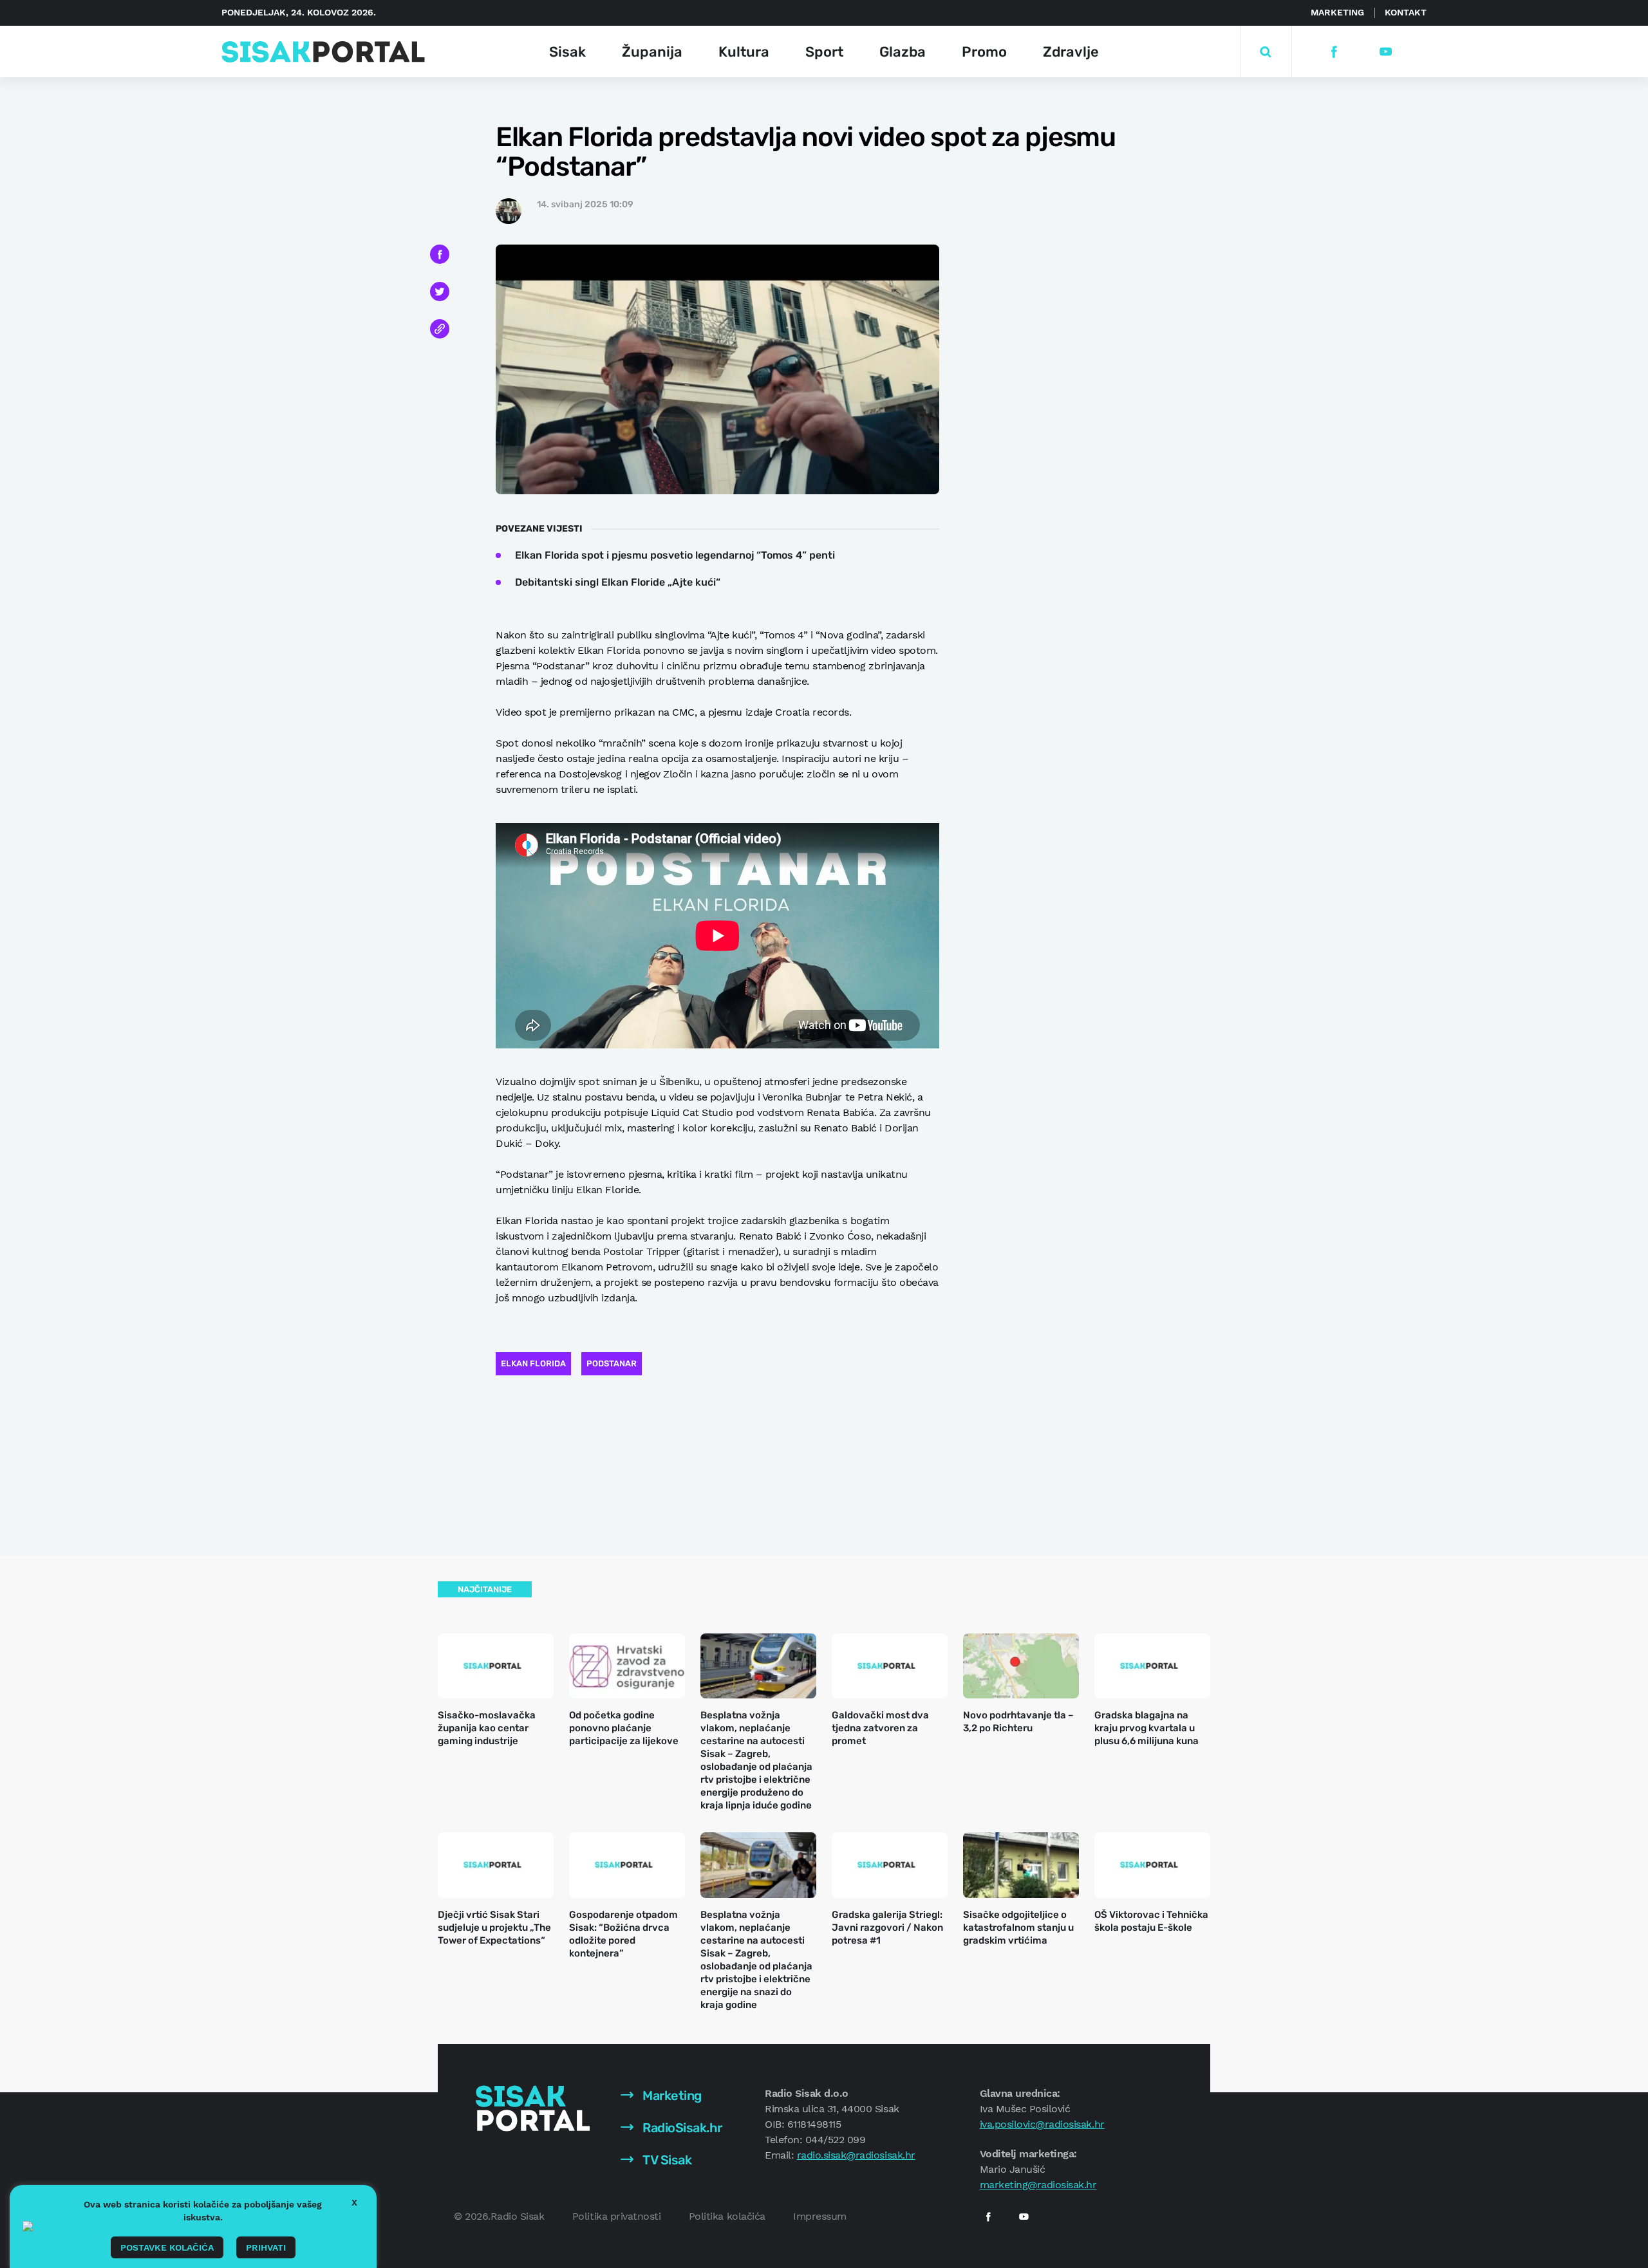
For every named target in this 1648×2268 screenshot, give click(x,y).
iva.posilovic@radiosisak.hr (1042, 2124)
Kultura (744, 52)
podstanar (612, 1363)
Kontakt (1406, 12)
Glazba (903, 52)
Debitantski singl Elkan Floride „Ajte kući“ (618, 582)
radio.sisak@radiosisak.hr (856, 2155)
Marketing (1337, 12)
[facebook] (1334, 52)
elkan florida (533, 1363)
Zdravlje (1071, 52)
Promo (984, 52)
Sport (824, 52)
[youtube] (1385, 52)
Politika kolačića (727, 2216)
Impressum (820, 2216)
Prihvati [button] (266, 2247)
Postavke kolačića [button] (167, 2247)
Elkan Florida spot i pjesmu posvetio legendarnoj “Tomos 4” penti (675, 555)
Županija (652, 52)
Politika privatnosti (616, 2216)
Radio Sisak (518, 2216)
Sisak (567, 52)
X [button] (354, 2202)
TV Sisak (666, 2160)
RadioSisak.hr (681, 2128)
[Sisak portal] (323, 52)
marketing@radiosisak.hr (1038, 2185)
